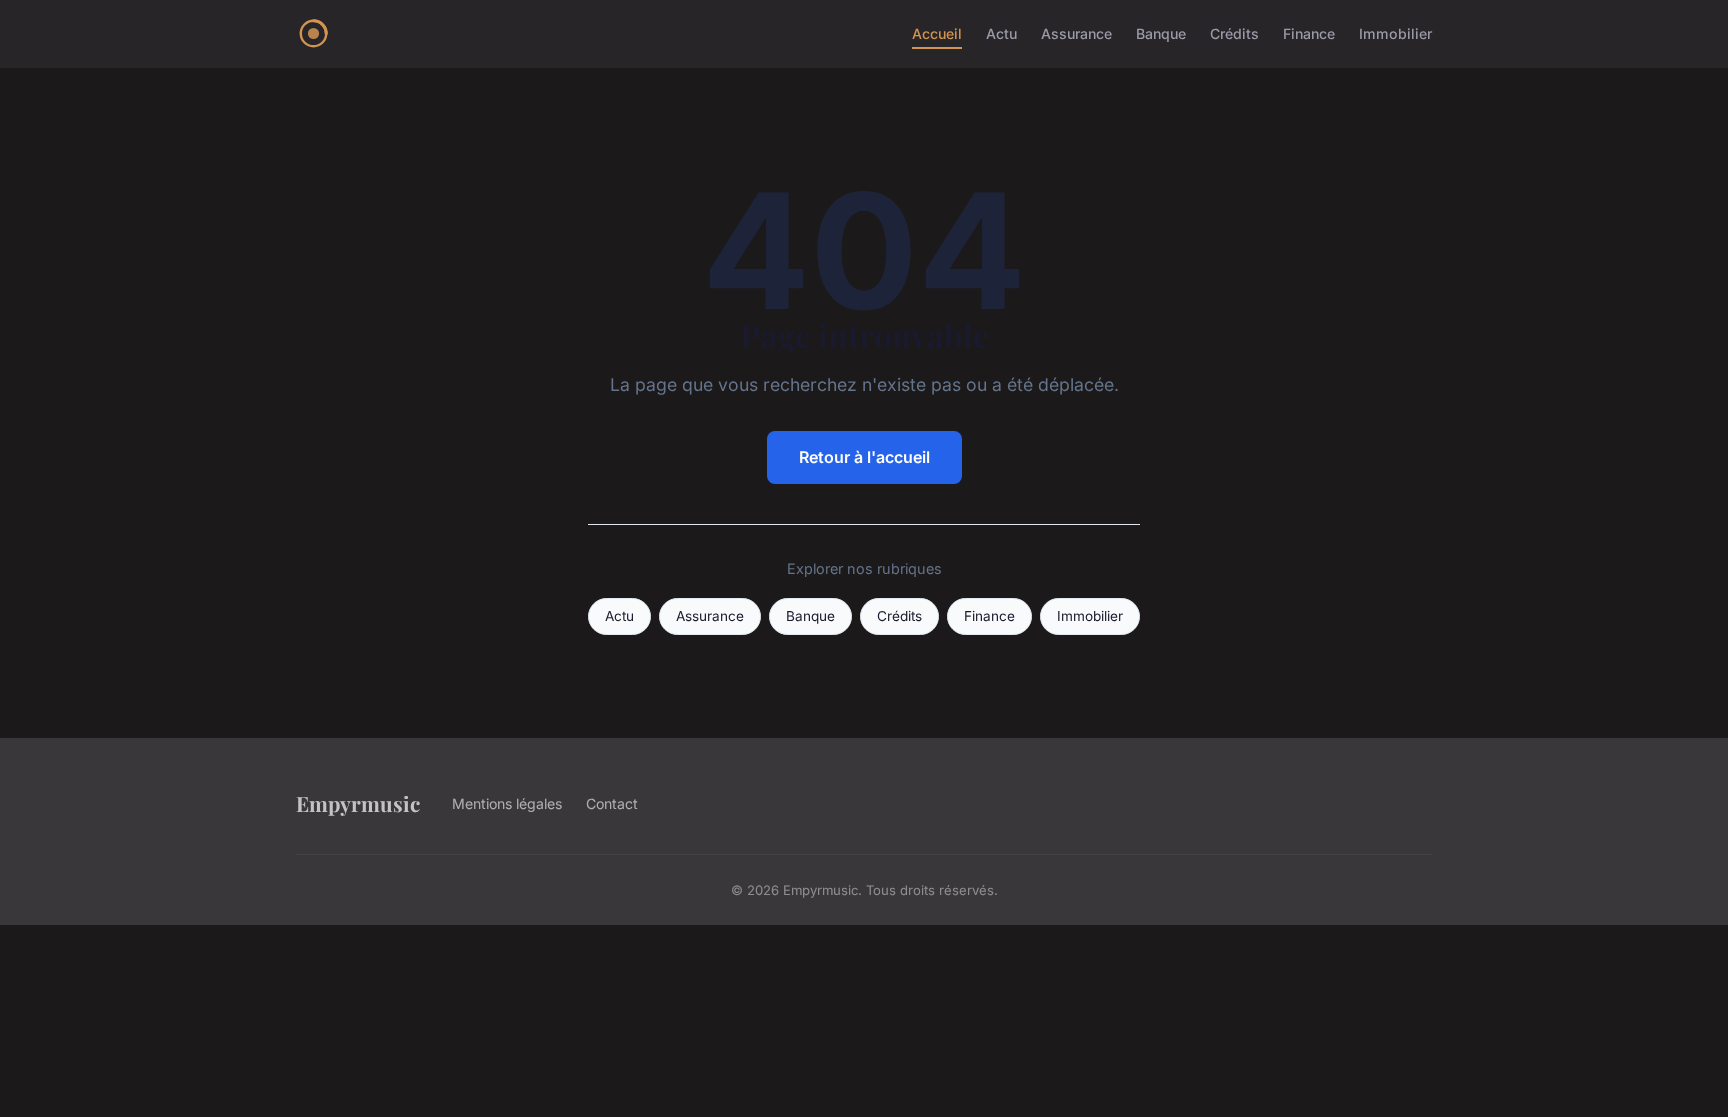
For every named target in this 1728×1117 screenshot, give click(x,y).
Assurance (1076, 33)
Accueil (937, 33)
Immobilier (1395, 33)
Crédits (1234, 33)
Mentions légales (507, 803)
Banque (1161, 33)
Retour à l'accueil (864, 457)
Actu (1001, 33)
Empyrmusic (358, 803)
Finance (1309, 33)
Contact (612, 803)
